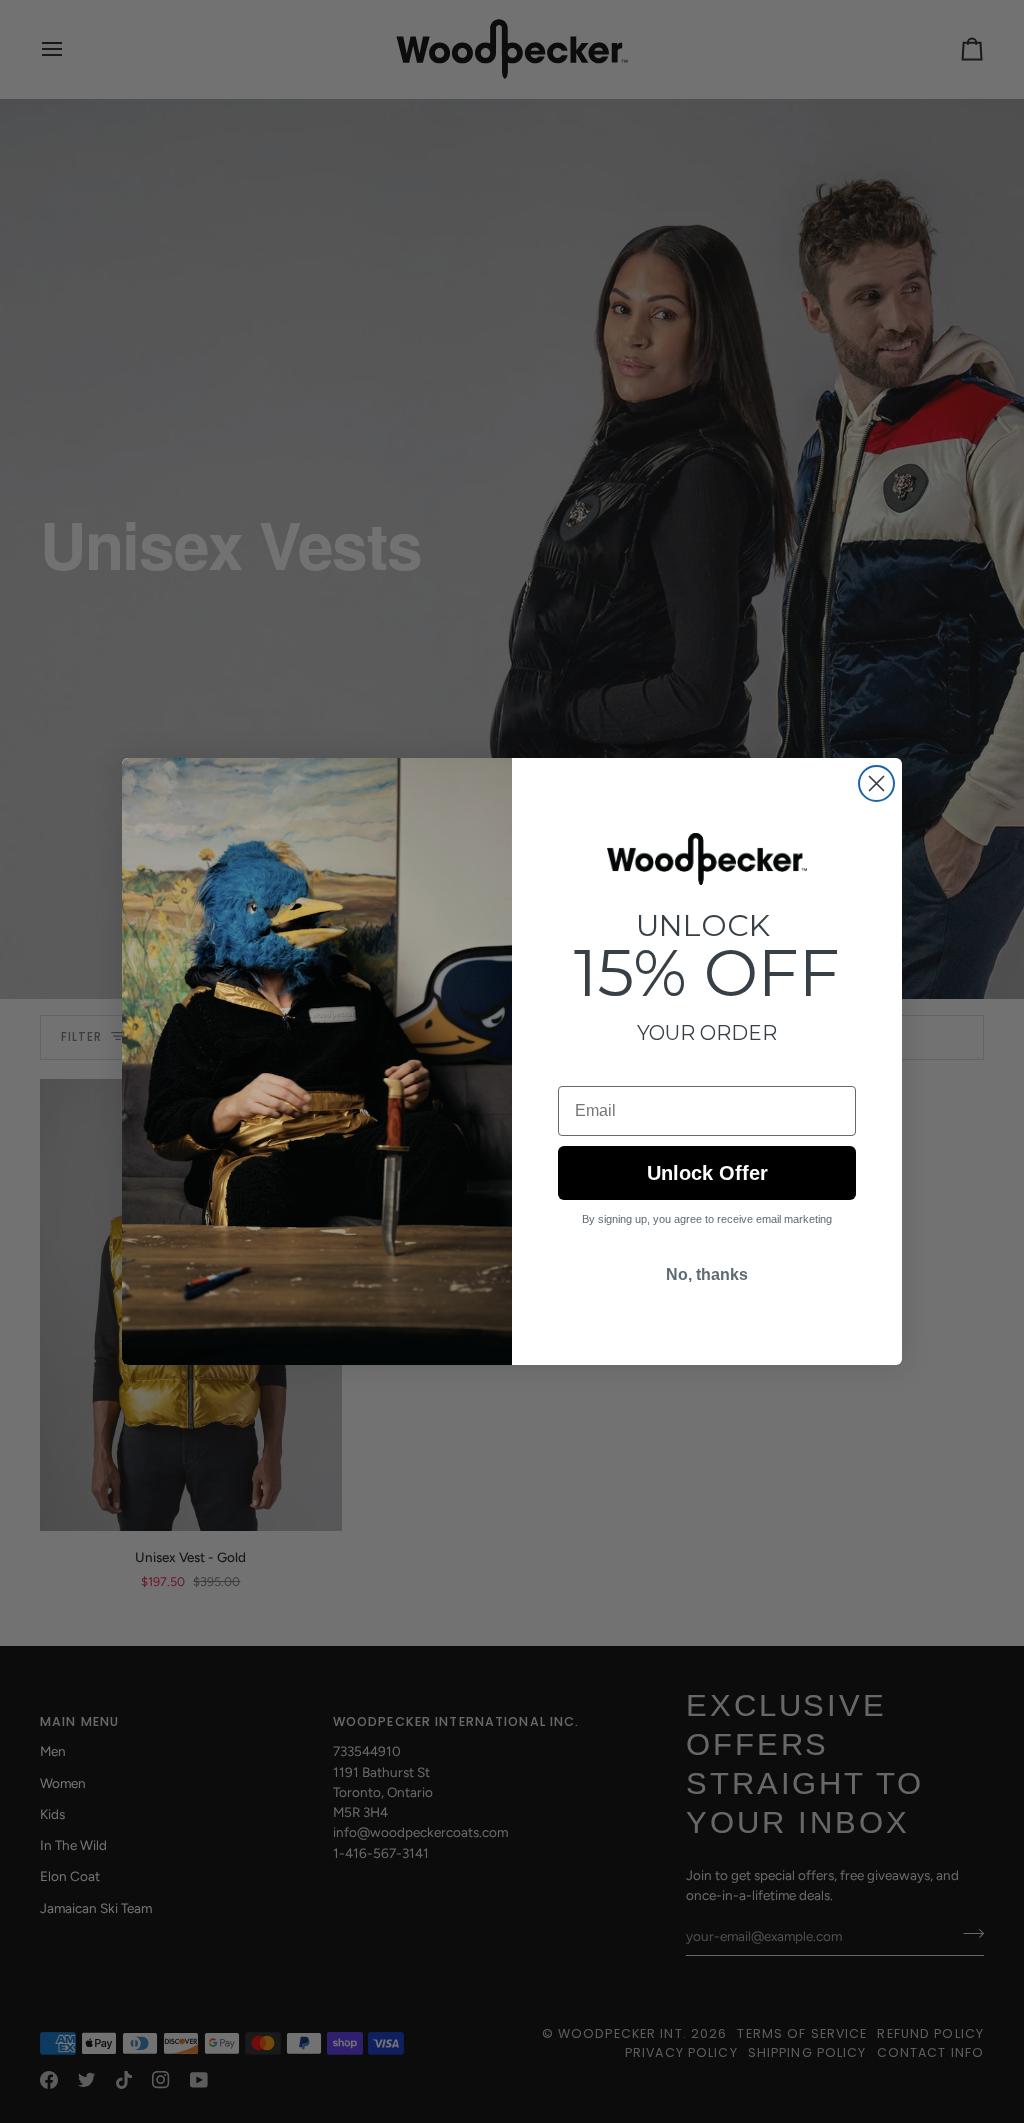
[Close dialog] (876, 783)
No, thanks (707, 1274)
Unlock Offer (707, 1173)
